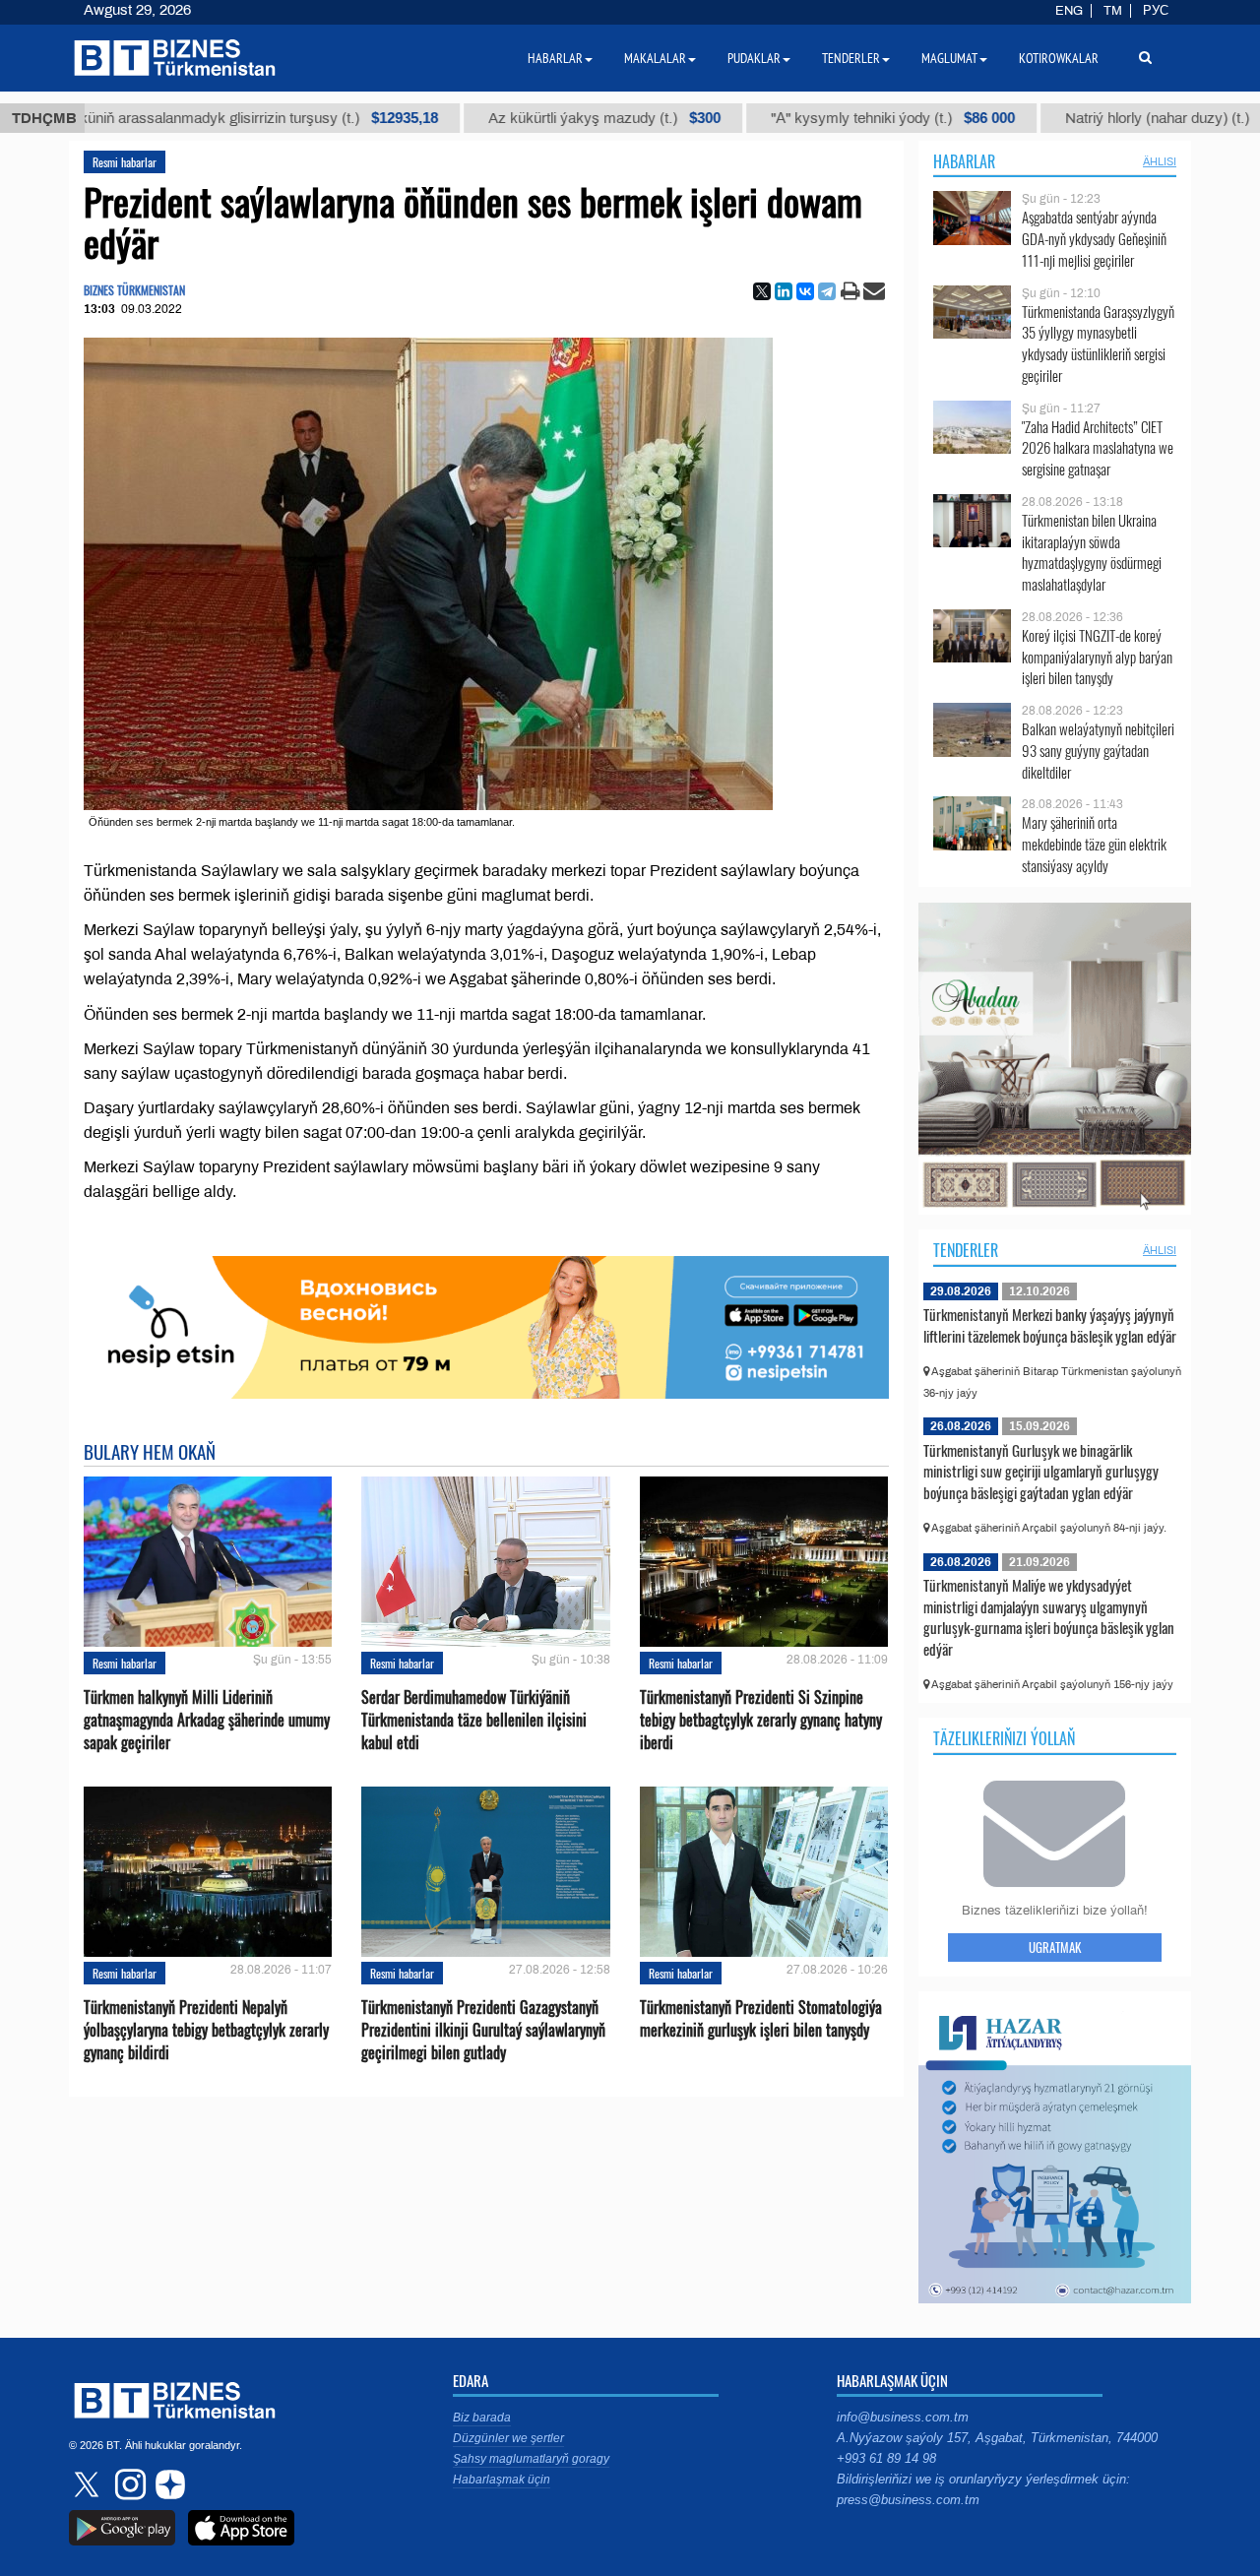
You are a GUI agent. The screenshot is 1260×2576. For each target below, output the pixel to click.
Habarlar (964, 161)
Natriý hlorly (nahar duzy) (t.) (1059, 118)
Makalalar (655, 58)
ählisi (1160, 161)
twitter (89, 2484)
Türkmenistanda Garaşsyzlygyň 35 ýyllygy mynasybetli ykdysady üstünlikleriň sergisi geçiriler (1098, 344)
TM (1113, 11)
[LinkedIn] (784, 291)
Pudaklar (754, 58)
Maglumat (949, 58)
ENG (1069, 11)
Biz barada (482, 2418)
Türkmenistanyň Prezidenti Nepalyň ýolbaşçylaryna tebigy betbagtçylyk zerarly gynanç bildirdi (206, 2030)
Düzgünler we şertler (508, 2438)
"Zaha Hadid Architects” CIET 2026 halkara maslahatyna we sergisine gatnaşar (1098, 448)
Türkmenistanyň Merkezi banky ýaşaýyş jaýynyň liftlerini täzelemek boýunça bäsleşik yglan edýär (1050, 1325)
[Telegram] (827, 291)
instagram (128, 2484)
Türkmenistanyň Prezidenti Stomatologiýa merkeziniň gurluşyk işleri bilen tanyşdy (761, 2019)
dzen (167, 2484)
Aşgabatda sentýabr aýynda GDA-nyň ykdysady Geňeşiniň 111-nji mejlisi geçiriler (1094, 239)
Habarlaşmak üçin (502, 2480)
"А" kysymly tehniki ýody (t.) (777, 118)
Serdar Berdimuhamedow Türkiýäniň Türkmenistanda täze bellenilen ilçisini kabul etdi (474, 1720)
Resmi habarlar (125, 162)
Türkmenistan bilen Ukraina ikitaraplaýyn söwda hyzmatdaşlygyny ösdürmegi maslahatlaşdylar (1092, 552)
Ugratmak (1055, 1947)
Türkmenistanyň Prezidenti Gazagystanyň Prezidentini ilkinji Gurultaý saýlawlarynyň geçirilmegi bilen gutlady (483, 2030)
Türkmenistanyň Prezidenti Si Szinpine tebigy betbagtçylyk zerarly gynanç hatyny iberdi (761, 1720)
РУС (1156, 11)
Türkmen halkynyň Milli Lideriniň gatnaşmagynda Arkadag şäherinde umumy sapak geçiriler (207, 1720)
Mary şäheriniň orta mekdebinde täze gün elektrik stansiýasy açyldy (1094, 844)
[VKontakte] (805, 291)
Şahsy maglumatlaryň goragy (531, 2459)
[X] (762, 291)
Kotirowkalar (1059, 58)
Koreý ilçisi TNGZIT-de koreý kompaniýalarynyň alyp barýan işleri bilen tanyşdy (1097, 657)
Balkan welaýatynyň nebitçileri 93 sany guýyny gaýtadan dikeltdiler (1098, 751)
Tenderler (966, 1250)
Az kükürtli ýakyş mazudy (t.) (488, 118)
